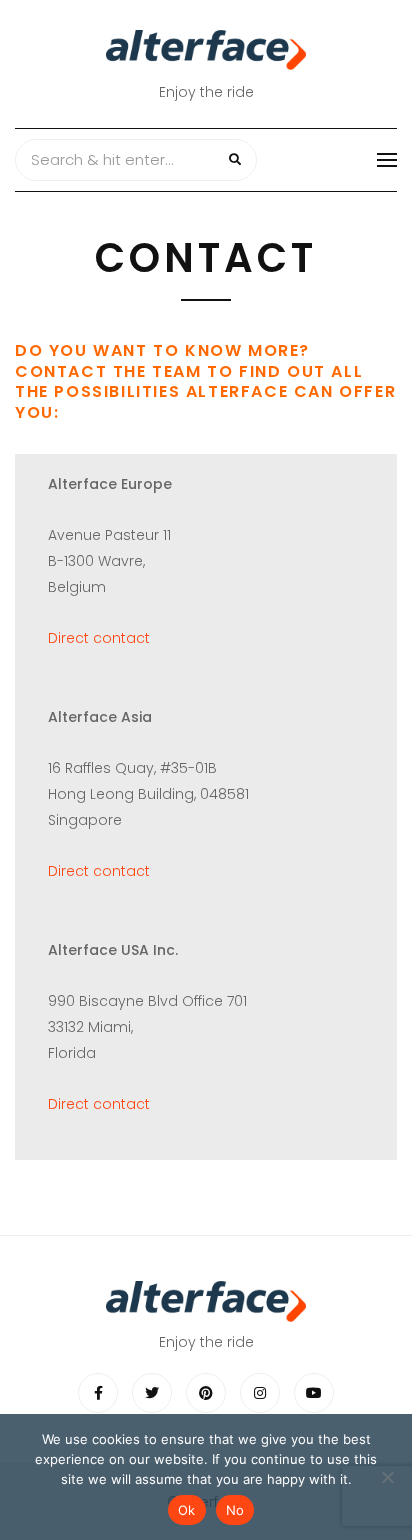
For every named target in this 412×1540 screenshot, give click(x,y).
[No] (387, 1477)
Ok (187, 1510)
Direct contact (99, 638)
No (235, 1510)
